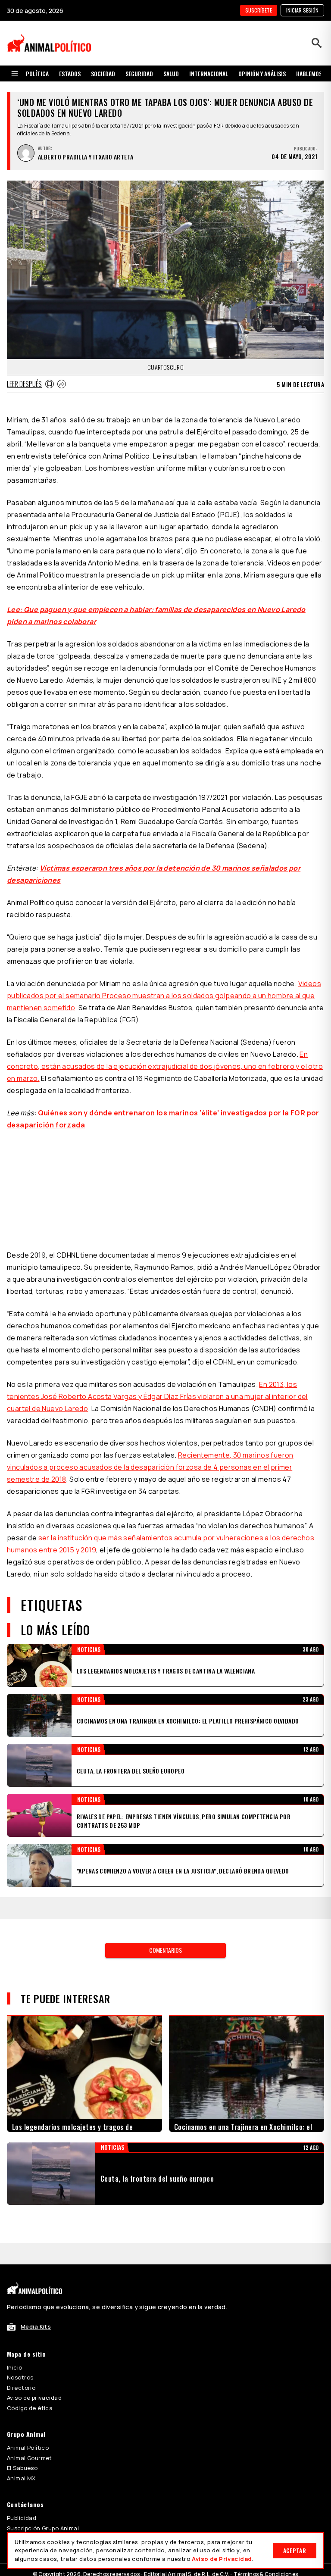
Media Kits (36, 2326)
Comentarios (165, 1950)
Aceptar (295, 2550)
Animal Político (28, 2448)
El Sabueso (22, 2468)
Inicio (15, 2367)
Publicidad (22, 2518)
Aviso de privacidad (34, 2398)
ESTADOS (70, 73)
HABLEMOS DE (313, 73)
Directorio (21, 2388)
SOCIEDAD (103, 73)
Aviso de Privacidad (222, 2559)
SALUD (171, 73)
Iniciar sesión (302, 10)
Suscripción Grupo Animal (43, 2528)
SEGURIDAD (139, 73)
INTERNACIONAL (209, 73)
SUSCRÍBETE (259, 10)
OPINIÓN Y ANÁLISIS (262, 73)
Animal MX (21, 2478)
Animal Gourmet (30, 2458)
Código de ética (30, 2408)
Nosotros (20, 2377)
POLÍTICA (37, 73)
